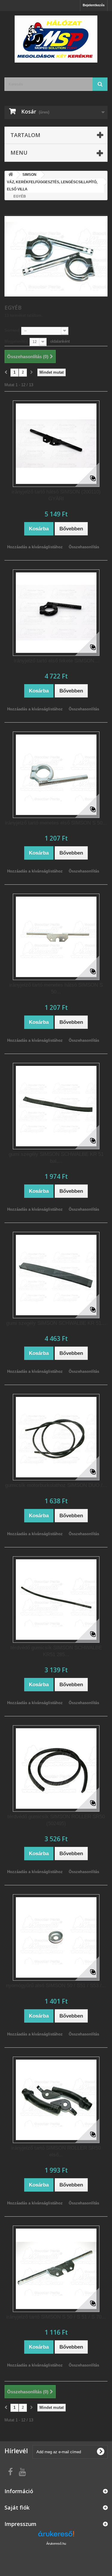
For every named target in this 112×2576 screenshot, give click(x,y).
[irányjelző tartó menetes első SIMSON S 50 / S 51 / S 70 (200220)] (56, 775)
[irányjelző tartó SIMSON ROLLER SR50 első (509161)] (56, 2100)
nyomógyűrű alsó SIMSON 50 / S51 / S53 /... (56, 1986)
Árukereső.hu (56, 2544)
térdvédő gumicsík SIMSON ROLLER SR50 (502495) (56, 1820)
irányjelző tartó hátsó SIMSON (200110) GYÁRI (56, 495)
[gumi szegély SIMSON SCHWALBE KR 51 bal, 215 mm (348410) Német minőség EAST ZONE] (56, 1106)
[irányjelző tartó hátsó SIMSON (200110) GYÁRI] (56, 444)
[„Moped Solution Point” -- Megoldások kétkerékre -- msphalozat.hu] (56, 39)
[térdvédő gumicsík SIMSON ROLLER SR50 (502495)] (56, 1768)
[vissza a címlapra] (11, 175)
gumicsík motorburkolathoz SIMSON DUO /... (56, 1485)
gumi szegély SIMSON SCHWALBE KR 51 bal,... (56, 1158)
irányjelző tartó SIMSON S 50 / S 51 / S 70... (56, 2317)
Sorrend (12, 330)
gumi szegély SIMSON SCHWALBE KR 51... (56, 1323)
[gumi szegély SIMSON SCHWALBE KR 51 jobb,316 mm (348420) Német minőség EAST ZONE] (56, 1275)
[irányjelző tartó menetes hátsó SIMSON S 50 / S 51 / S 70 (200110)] (56, 937)
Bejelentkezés (94, 5)
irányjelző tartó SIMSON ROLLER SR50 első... (56, 2151)
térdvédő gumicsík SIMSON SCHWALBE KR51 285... (56, 1651)
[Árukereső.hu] (56, 2536)
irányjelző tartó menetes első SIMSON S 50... (56, 823)
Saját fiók (17, 2507)
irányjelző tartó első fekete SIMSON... (56, 661)
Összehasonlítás (84, 547)
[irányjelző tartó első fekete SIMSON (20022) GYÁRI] (56, 613)
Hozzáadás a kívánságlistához (35, 547)
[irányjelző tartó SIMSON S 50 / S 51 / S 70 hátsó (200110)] (56, 2269)
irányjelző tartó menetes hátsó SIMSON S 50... (56, 988)
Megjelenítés (16, 341)
